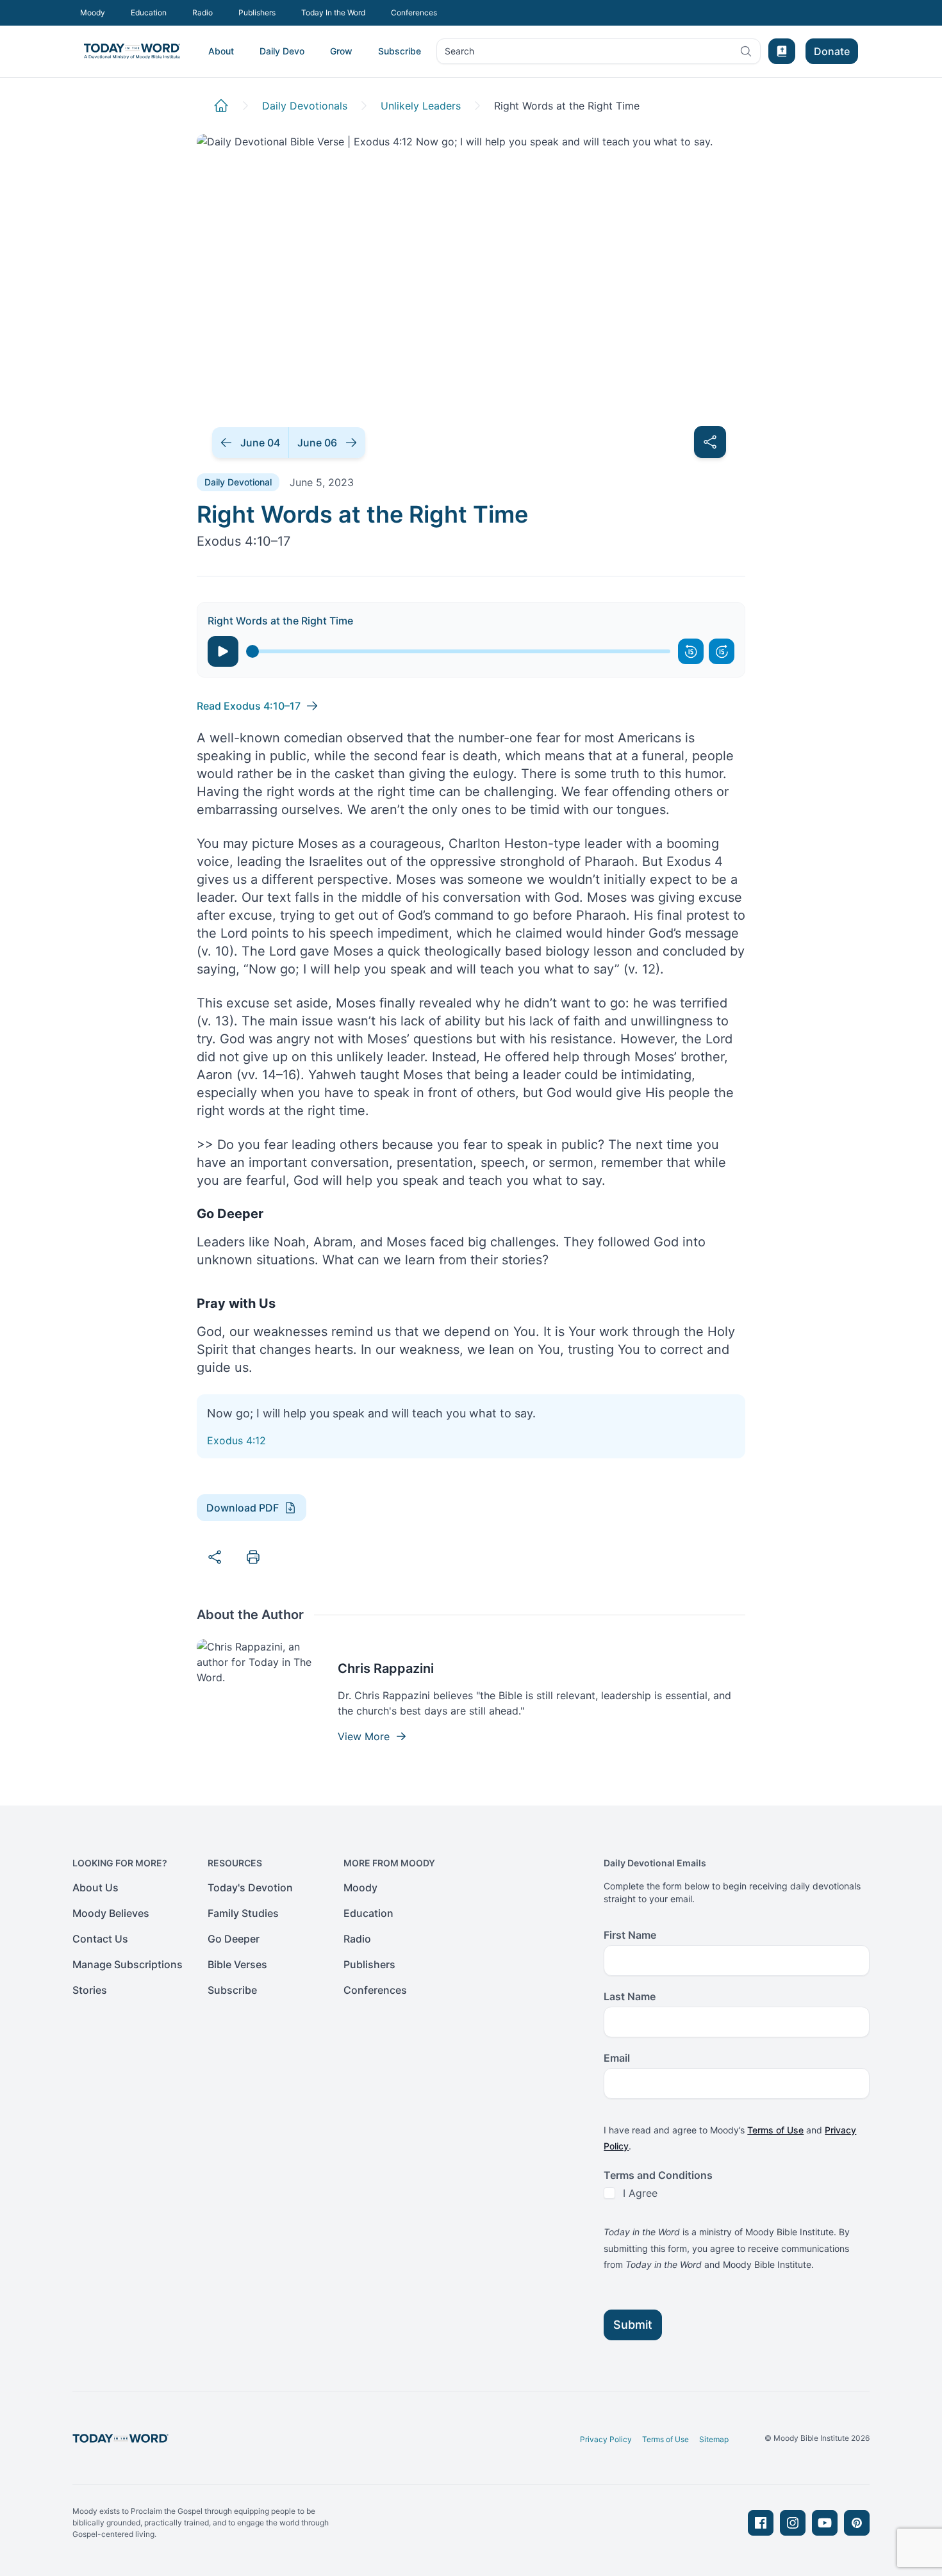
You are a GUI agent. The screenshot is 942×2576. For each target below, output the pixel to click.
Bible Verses (237, 1964)
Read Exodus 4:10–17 (249, 706)
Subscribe (400, 51)
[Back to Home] (221, 106)
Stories (90, 1990)
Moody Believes (111, 1913)
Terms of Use (775, 2130)
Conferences (414, 12)
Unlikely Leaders (421, 106)
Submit (633, 2325)
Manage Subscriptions (128, 1964)
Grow (341, 51)
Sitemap (714, 2439)
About (221, 51)
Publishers (257, 12)
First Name (630, 1935)
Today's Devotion (250, 1887)
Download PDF (243, 1508)
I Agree (640, 2193)
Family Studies (243, 1913)
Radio (202, 12)
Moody (93, 12)
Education (149, 12)
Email (617, 2058)
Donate (832, 51)
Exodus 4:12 (236, 1440)
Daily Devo (282, 51)
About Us (95, 1887)
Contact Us (100, 1939)
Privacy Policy (606, 2439)
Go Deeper (234, 1939)
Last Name (630, 1996)
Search (459, 54)
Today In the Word (333, 12)
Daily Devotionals (305, 106)
